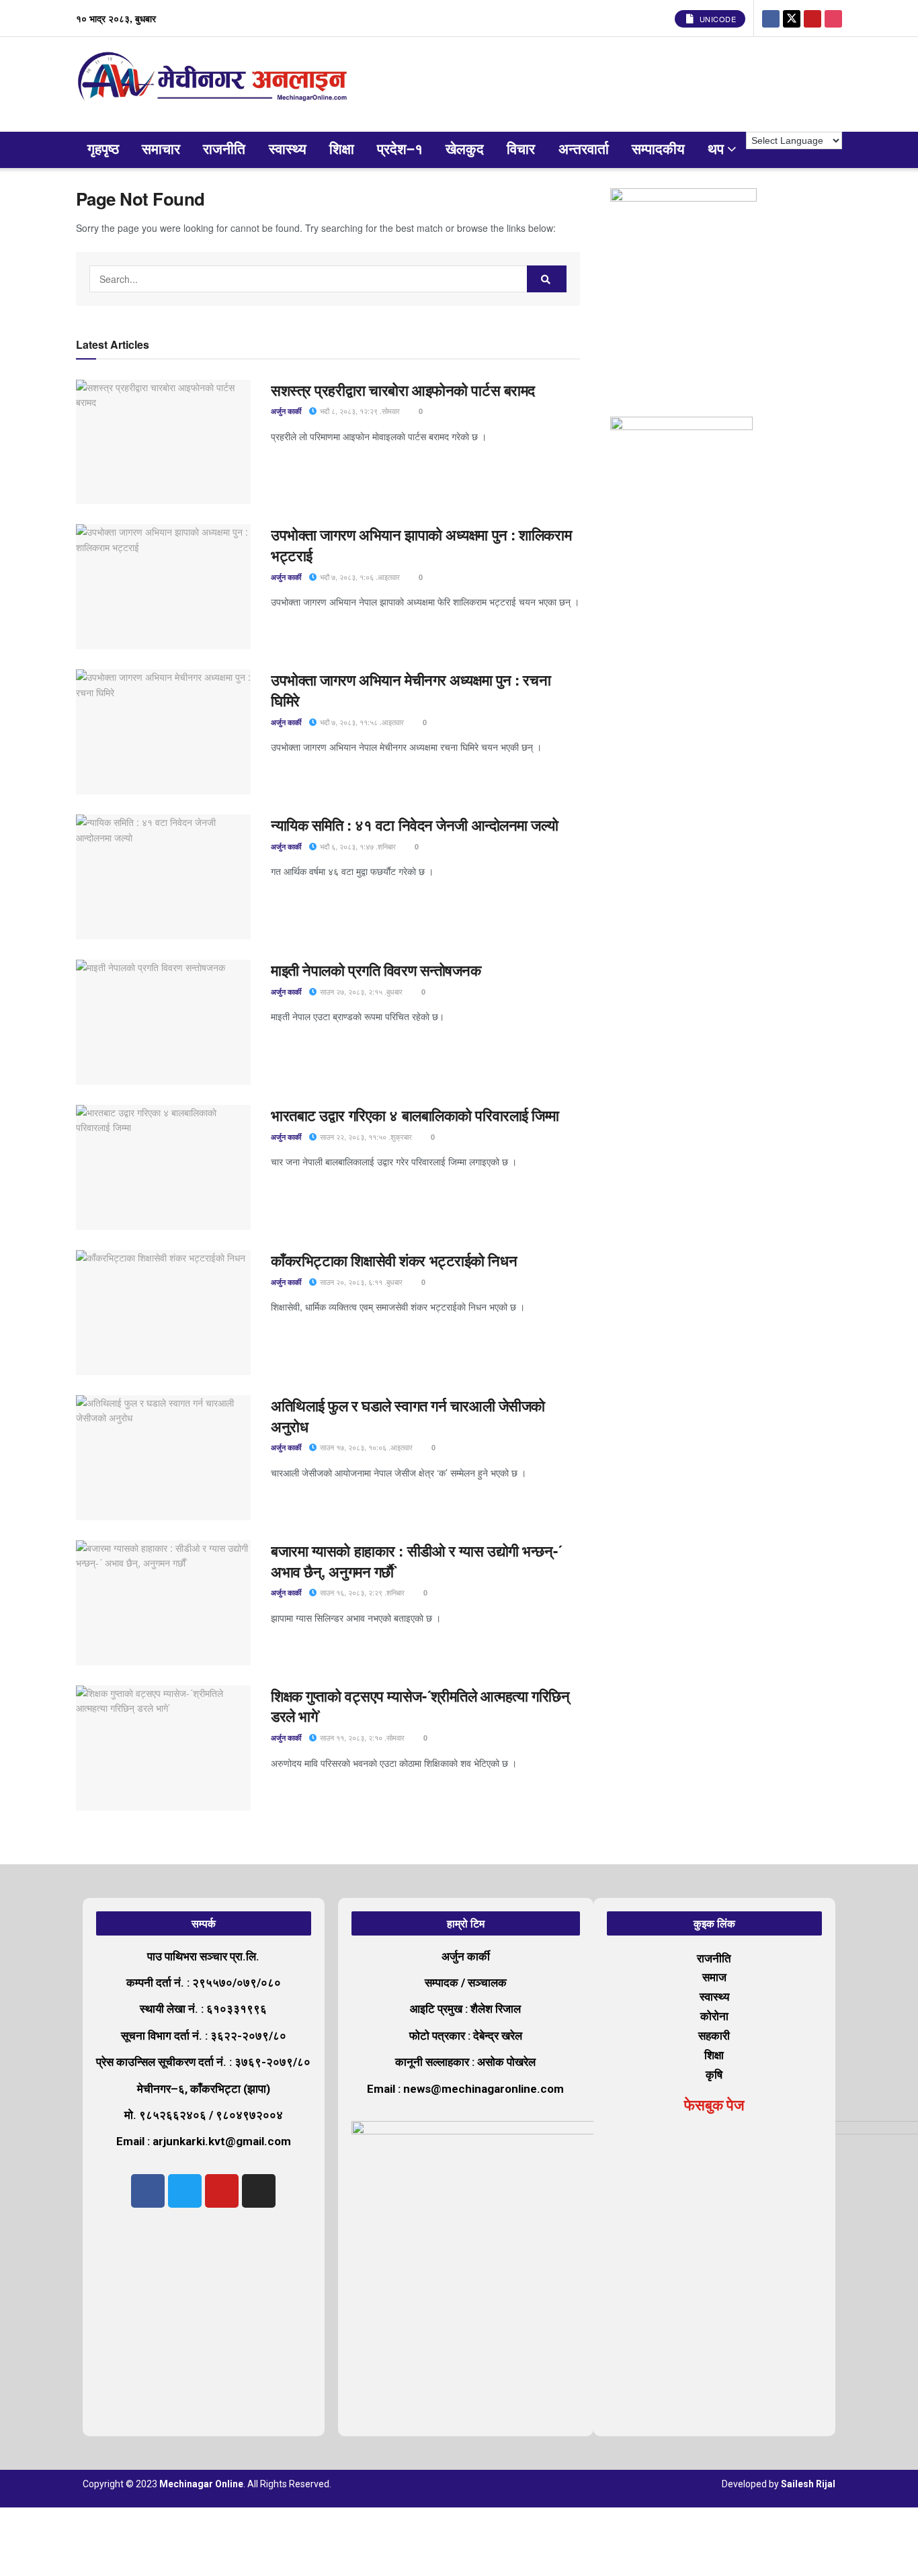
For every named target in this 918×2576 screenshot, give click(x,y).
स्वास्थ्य (288, 150)
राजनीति (224, 150)
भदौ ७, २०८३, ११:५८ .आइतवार (361, 722)
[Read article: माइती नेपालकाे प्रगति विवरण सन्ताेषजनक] (163, 1022)
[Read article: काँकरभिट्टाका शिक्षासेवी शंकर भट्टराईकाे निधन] (163, 1313)
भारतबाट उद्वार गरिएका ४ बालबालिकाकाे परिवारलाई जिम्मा (415, 1115)
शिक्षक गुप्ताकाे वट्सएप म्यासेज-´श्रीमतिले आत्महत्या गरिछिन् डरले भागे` (420, 1706)
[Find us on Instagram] (833, 18)
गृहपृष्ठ (103, 150)
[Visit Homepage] (215, 84)
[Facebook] (148, 2191)
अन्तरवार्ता (584, 150)
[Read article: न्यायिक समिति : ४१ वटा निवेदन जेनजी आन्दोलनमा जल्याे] (163, 877)
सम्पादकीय (658, 150)
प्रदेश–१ (400, 150)
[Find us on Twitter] (792, 18)
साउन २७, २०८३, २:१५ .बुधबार (360, 991)
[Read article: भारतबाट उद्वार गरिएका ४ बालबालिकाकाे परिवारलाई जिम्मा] (163, 1167)
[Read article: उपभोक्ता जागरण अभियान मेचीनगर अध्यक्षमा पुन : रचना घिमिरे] (163, 732)
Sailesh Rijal (808, 2484)
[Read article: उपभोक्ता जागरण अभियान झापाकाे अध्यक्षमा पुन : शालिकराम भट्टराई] (163, 587)
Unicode (716, 19)
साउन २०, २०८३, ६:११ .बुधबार (360, 1282)
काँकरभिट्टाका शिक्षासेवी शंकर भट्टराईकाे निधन (394, 1260)
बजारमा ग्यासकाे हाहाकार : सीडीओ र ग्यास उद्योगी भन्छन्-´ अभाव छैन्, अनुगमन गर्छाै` (416, 1561)
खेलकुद (465, 150)
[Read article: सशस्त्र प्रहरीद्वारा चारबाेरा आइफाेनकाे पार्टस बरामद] (163, 442)
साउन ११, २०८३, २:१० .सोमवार (361, 1737)
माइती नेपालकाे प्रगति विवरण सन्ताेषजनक (376, 970)
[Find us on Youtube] (812, 18)
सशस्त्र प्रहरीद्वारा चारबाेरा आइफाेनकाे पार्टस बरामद (403, 390)
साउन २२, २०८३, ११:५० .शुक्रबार (365, 1136)
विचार (521, 150)
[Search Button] (547, 279)
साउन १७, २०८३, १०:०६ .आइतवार (365, 1447)
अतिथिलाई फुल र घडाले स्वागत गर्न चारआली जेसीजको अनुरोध (408, 1416)
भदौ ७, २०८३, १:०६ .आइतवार (359, 577)
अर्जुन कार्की (286, 411)
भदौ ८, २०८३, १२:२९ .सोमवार (359, 411)
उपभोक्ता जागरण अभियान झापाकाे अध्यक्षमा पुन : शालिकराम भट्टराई (421, 545)
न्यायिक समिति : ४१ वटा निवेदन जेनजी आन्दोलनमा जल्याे (416, 825)
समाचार (161, 150)
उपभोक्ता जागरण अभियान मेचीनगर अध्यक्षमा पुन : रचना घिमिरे (411, 690)
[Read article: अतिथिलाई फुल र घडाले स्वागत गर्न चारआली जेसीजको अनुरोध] (163, 1458)
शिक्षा (342, 150)
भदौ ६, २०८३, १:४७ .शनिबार (357, 846)
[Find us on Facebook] (771, 18)
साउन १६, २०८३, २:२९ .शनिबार (361, 1592)
